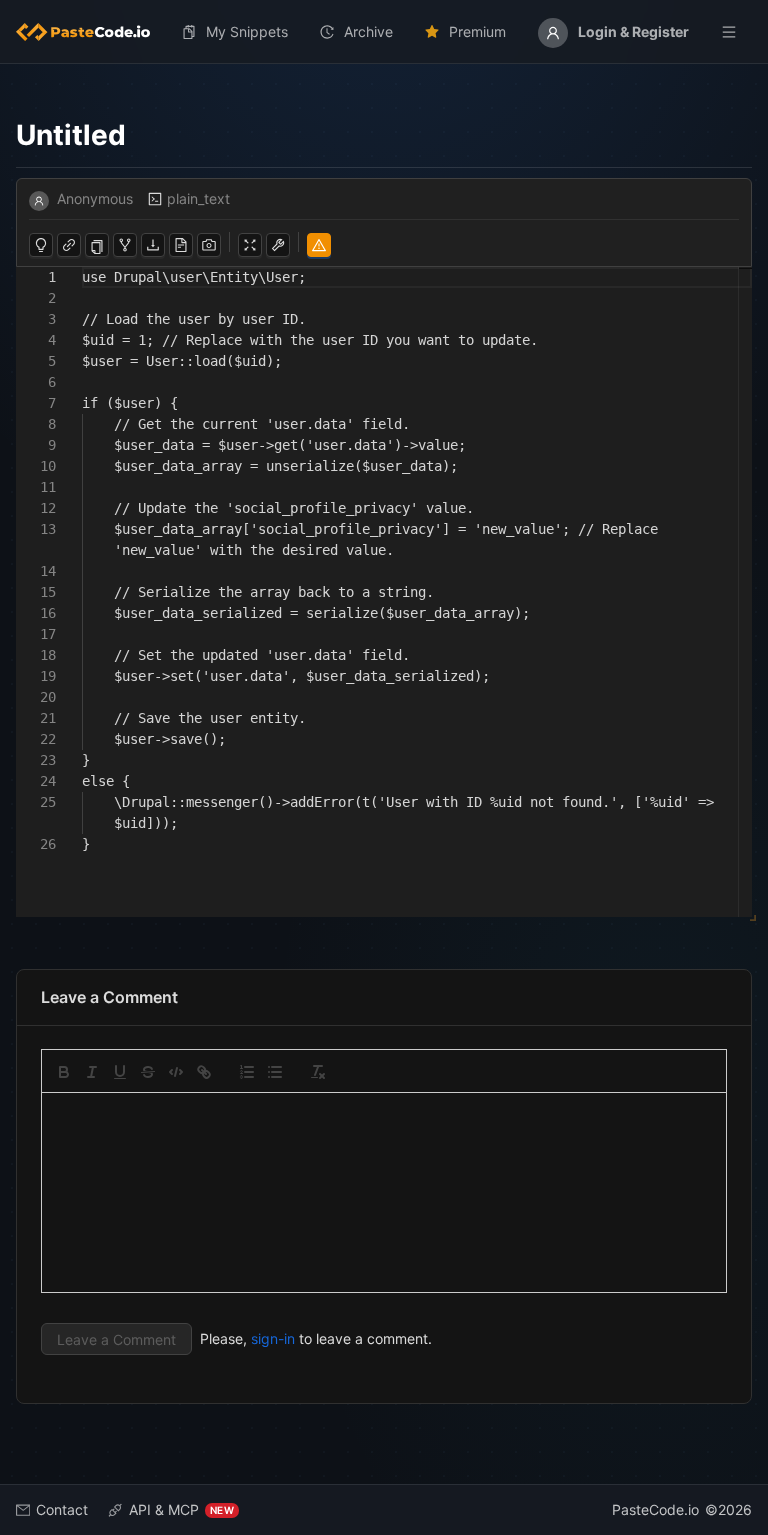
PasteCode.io (655, 1509)
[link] (204, 1072)
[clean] (318, 1072)
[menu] (384, 32)
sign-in (273, 1338)
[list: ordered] (247, 1072)
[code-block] (176, 1072)
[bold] (64, 1072)
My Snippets (247, 31)
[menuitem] (91, 32)
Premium (477, 31)
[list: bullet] (275, 1072)
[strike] (148, 1072)
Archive (368, 31)
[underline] (120, 1072)
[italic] (92, 1072)
